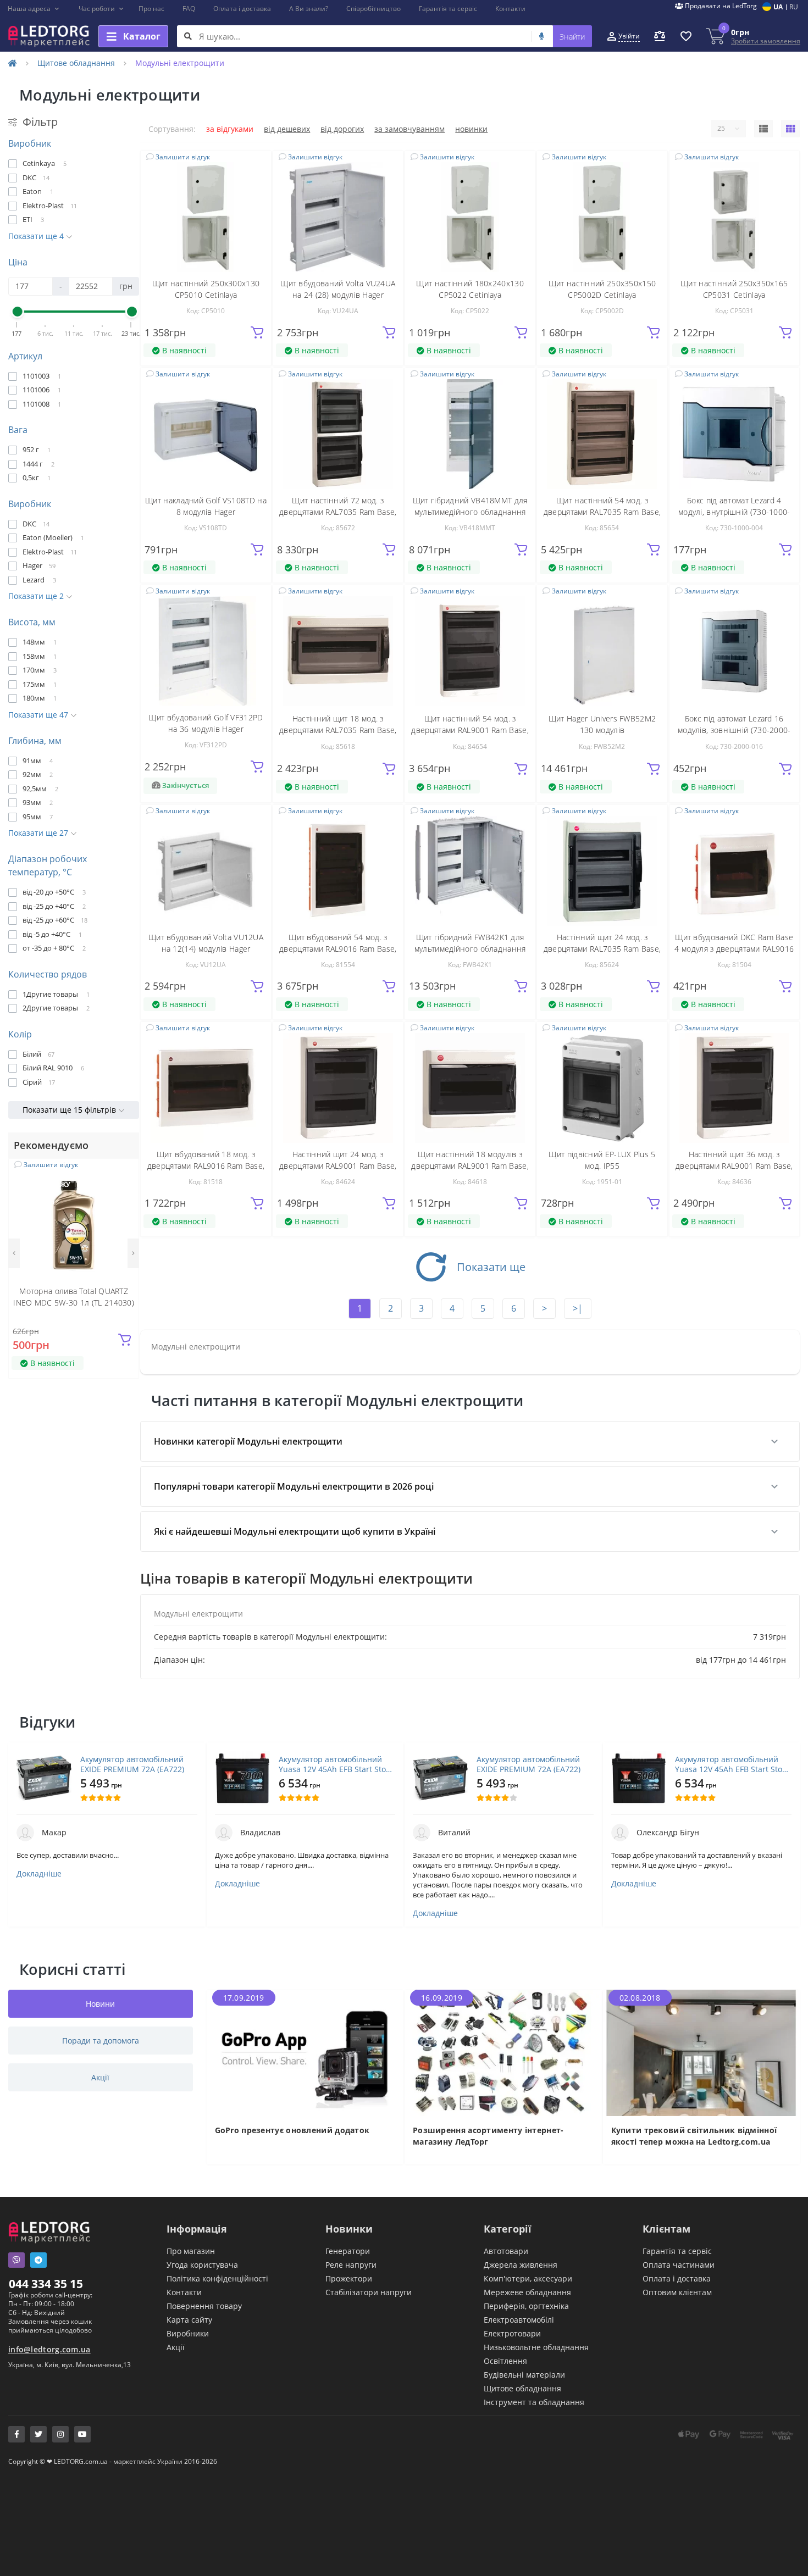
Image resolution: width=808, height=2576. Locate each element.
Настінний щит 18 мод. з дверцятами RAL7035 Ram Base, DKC (338, 730)
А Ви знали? (309, 9)
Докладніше (39, 1874)
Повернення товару (204, 2306)
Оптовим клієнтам (677, 2292)
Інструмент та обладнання (534, 2402)
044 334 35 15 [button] (46, 2284)
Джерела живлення (521, 2265)
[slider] (17, 312)
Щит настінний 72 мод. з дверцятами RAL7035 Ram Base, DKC (338, 512)
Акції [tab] (100, 2077)
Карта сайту (189, 2320)
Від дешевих (287, 129)
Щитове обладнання (76, 63)
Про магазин (191, 2251)
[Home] (13, 63)
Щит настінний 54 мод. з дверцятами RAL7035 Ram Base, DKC (602, 512)
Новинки (471, 129)
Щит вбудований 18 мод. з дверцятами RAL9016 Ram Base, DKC (206, 1166)
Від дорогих (342, 129)
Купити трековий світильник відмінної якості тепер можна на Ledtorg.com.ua (694, 2136)
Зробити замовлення (766, 41)
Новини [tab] (100, 2004)
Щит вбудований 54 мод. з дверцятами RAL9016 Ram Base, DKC (338, 949)
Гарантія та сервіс (448, 9)
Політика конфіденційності (217, 2278)
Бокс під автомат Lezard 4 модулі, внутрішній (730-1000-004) (734, 512)
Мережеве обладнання (527, 2292)
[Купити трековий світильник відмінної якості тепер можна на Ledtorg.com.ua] (702, 2052)
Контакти (510, 9)
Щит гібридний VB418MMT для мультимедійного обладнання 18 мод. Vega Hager (470, 512)
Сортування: (172, 129)
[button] (34, 9)
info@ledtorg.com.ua (49, 2349)
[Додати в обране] (124, 1173)
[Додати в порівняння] (124, 1190)
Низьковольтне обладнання (536, 2347)
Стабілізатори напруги (369, 2292)
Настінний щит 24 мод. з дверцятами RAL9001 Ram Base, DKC (338, 1166)
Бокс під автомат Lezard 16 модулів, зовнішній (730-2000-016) (734, 730)
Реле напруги (351, 2265)
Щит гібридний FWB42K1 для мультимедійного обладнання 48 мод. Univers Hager (470, 949)
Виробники (188, 2333)
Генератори (348, 2251)
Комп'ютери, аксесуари (528, 2278)
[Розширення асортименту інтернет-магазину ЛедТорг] (503, 2052)
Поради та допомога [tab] (101, 2041)
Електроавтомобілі (519, 2320)
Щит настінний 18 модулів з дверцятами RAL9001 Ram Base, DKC (470, 1166)
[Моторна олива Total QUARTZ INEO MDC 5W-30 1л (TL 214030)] (74, 1224)
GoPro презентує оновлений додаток (292, 2130)
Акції (176, 2347)
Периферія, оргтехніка (526, 2306)
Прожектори (349, 2278)
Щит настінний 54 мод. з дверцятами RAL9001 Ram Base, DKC (470, 730)
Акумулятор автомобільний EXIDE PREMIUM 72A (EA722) (132, 1764)
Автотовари (506, 2251)
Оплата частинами (679, 2265)
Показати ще (491, 1267)
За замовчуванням (409, 129)
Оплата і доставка (242, 9)
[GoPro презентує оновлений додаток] (305, 2052)
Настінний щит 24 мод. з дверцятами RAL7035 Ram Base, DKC (602, 949)
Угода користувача (202, 2265)
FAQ (189, 9)
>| (578, 1308)
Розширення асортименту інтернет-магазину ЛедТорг (488, 2136)
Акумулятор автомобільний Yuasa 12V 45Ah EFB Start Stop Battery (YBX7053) (335, 1764)
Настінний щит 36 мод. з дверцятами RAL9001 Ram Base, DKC (734, 1166)
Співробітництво (373, 9)
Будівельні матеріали (524, 2375)
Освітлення (505, 2361)
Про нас (151, 9)
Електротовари (512, 2333)
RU (794, 7)
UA (778, 7)
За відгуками (230, 129)
